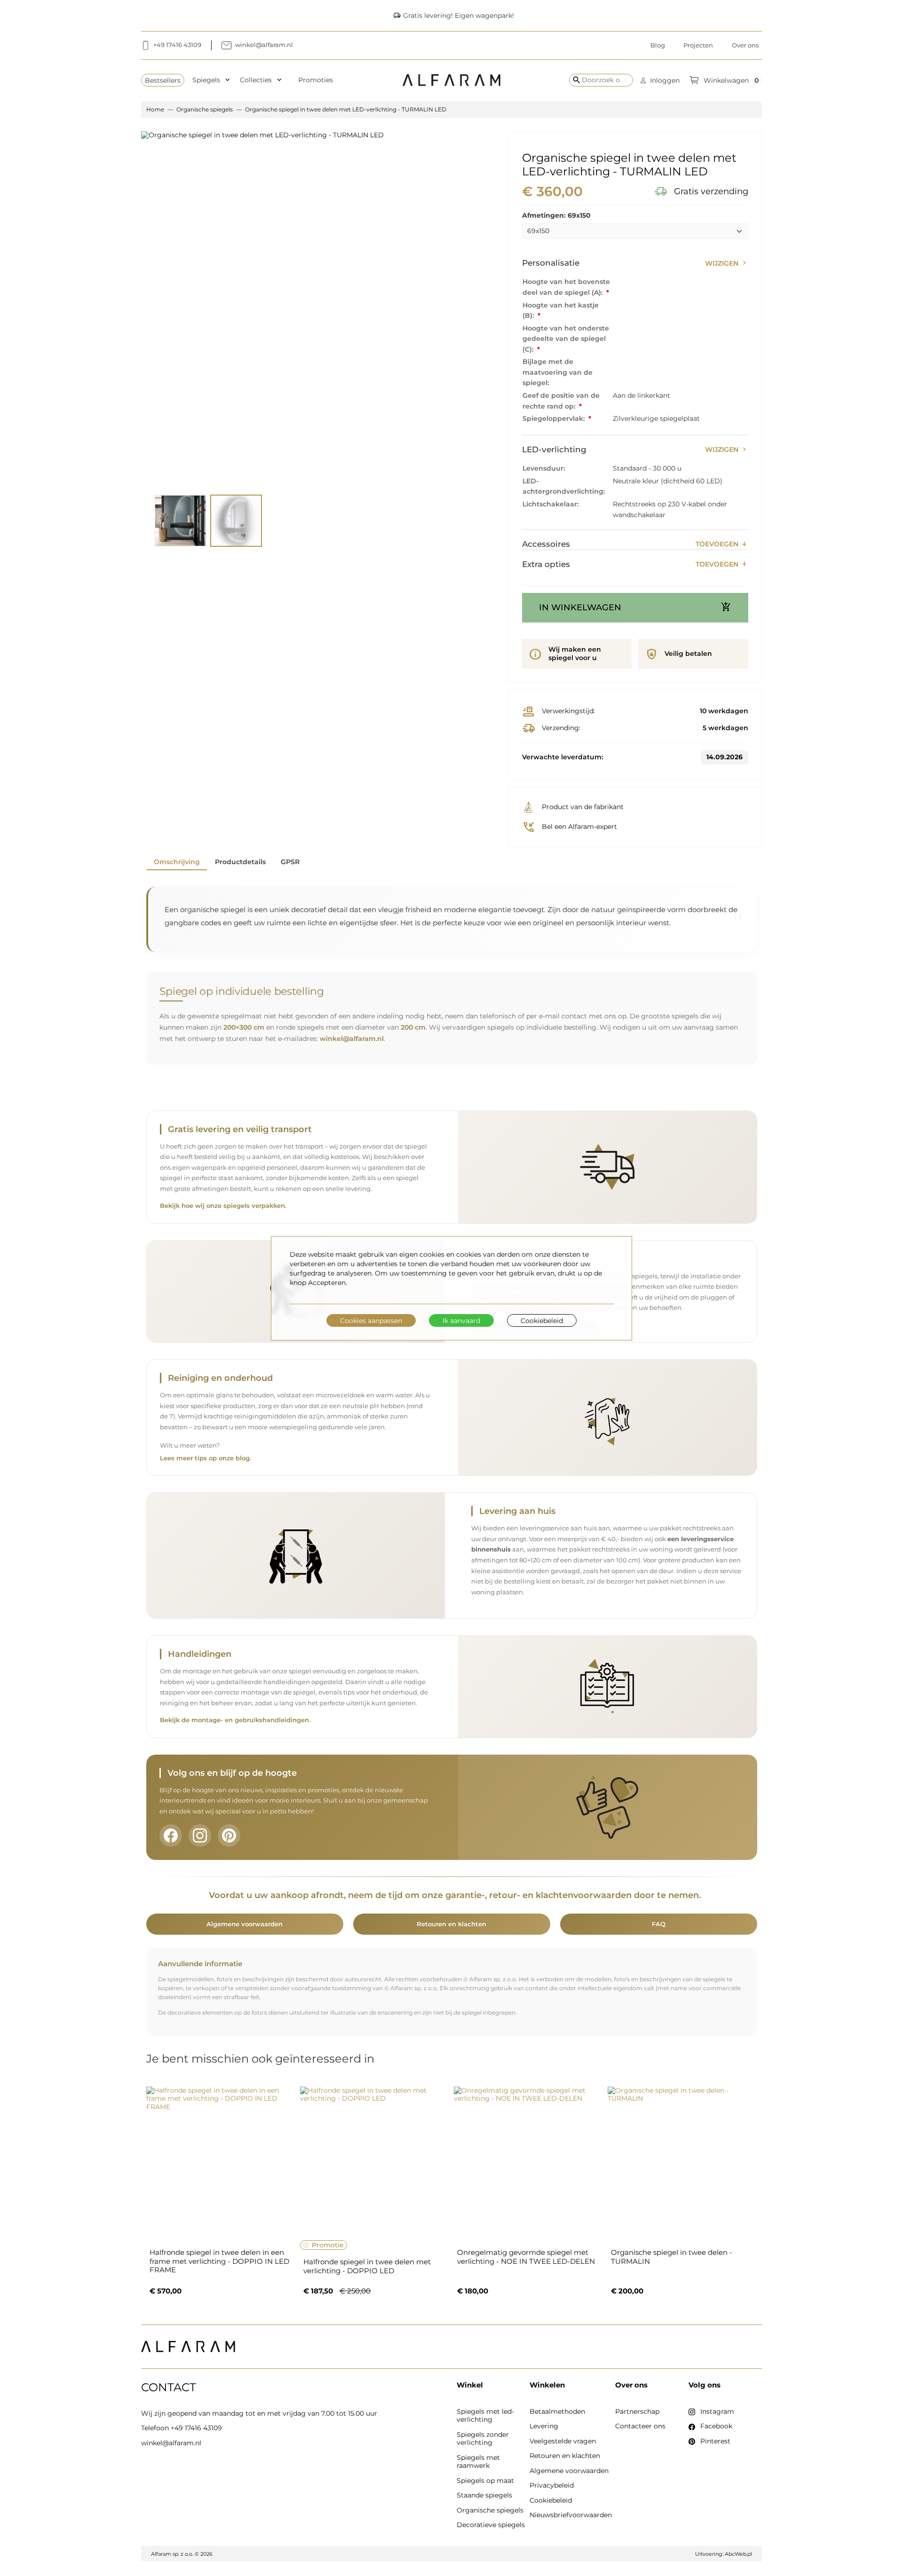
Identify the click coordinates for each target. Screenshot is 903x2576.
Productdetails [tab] (240, 862)
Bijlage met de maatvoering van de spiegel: (558, 372)
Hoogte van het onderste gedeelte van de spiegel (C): (566, 339)
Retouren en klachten (451, 1924)
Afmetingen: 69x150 (556, 216)
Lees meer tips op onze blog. (206, 1458)
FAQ (659, 1924)
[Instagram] (200, 1835)
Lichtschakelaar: (551, 504)
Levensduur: (544, 468)
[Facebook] (171, 1835)
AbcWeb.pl (738, 2554)
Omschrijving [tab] (177, 862)
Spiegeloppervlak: (554, 418)
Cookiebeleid (542, 1320)
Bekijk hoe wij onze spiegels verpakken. (223, 1206)
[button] (660, 80)
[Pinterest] (229, 1835)
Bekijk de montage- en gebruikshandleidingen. (235, 1720)
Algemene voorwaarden (245, 1924)
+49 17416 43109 (196, 2428)
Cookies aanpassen (371, 1320)
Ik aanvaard (461, 1320)
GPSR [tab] (290, 862)
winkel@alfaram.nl (352, 1039)
